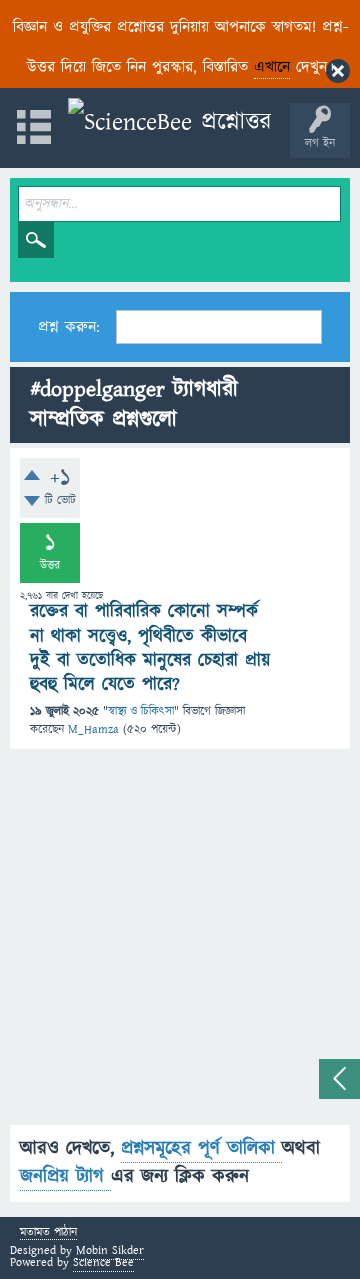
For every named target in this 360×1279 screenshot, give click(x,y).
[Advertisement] (180, 945)
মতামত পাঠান (48, 1233)
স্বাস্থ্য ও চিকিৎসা (141, 711)
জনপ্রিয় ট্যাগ (65, 1176)
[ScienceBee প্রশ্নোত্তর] (169, 122)
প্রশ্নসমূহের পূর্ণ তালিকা (201, 1148)
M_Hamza (93, 729)
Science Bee (103, 1262)
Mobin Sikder (110, 1250)
